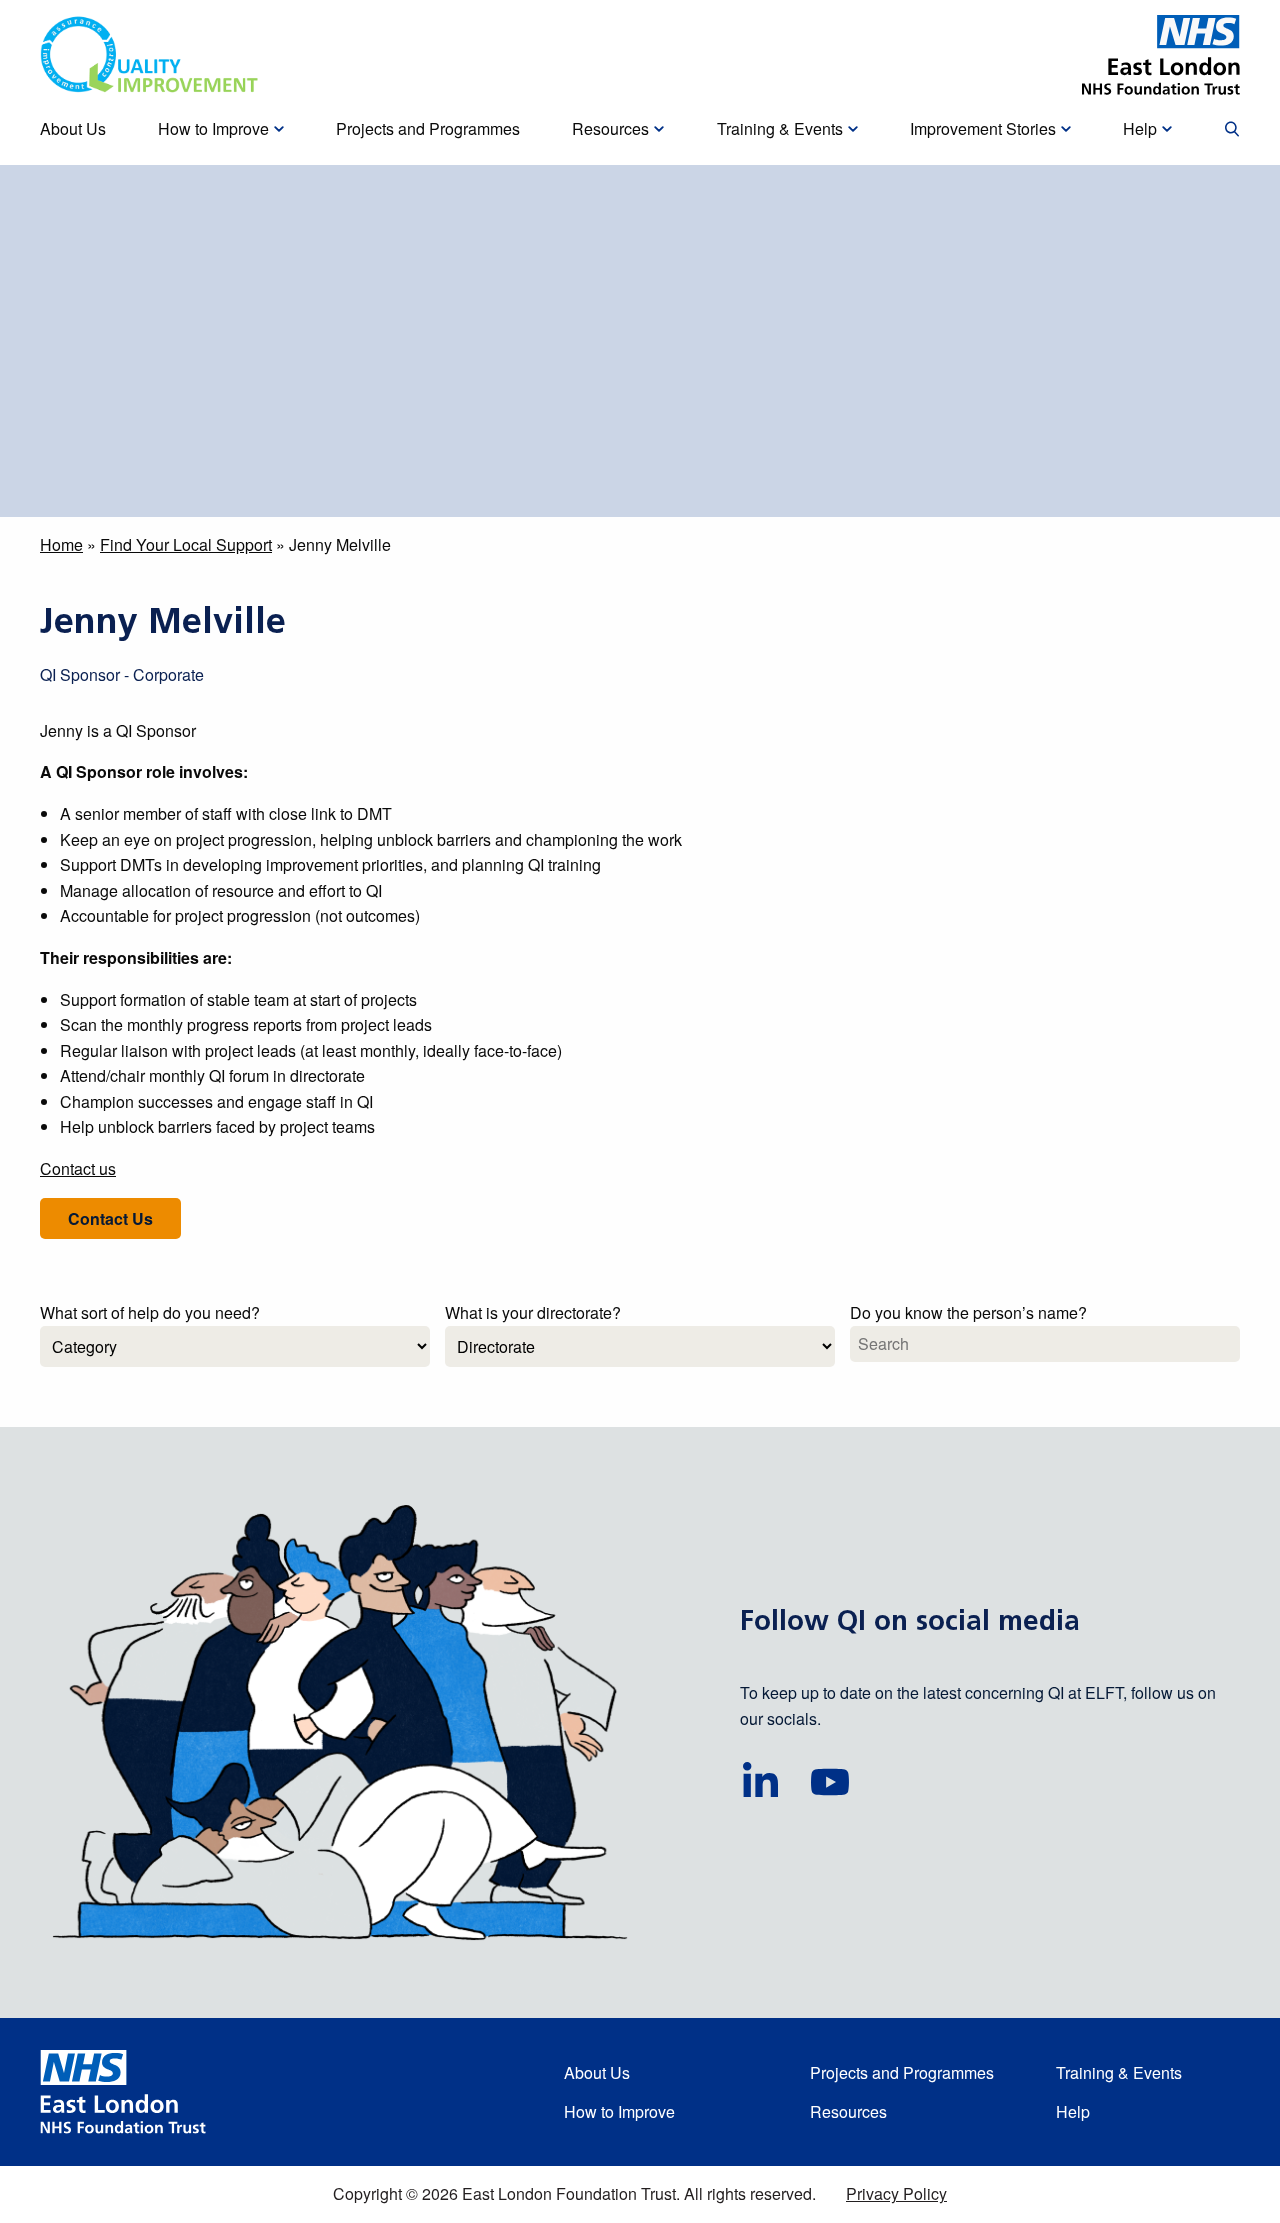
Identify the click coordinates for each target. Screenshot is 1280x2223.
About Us (597, 2072)
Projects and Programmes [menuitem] (428, 128)
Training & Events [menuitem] (780, 128)
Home (61, 544)
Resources (848, 2111)
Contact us (78, 1168)
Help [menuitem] (1140, 128)
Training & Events (1119, 2072)
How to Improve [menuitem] (213, 128)
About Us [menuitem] (73, 128)
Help (1073, 2111)
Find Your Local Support (186, 544)
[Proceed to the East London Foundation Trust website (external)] (1161, 55)
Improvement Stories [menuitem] (983, 128)
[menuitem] (1232, 130)
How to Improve (619, 2111)
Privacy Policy (896, 2193)
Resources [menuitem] (610, 128)
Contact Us (110, 1218)
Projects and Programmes (902, 2072)
